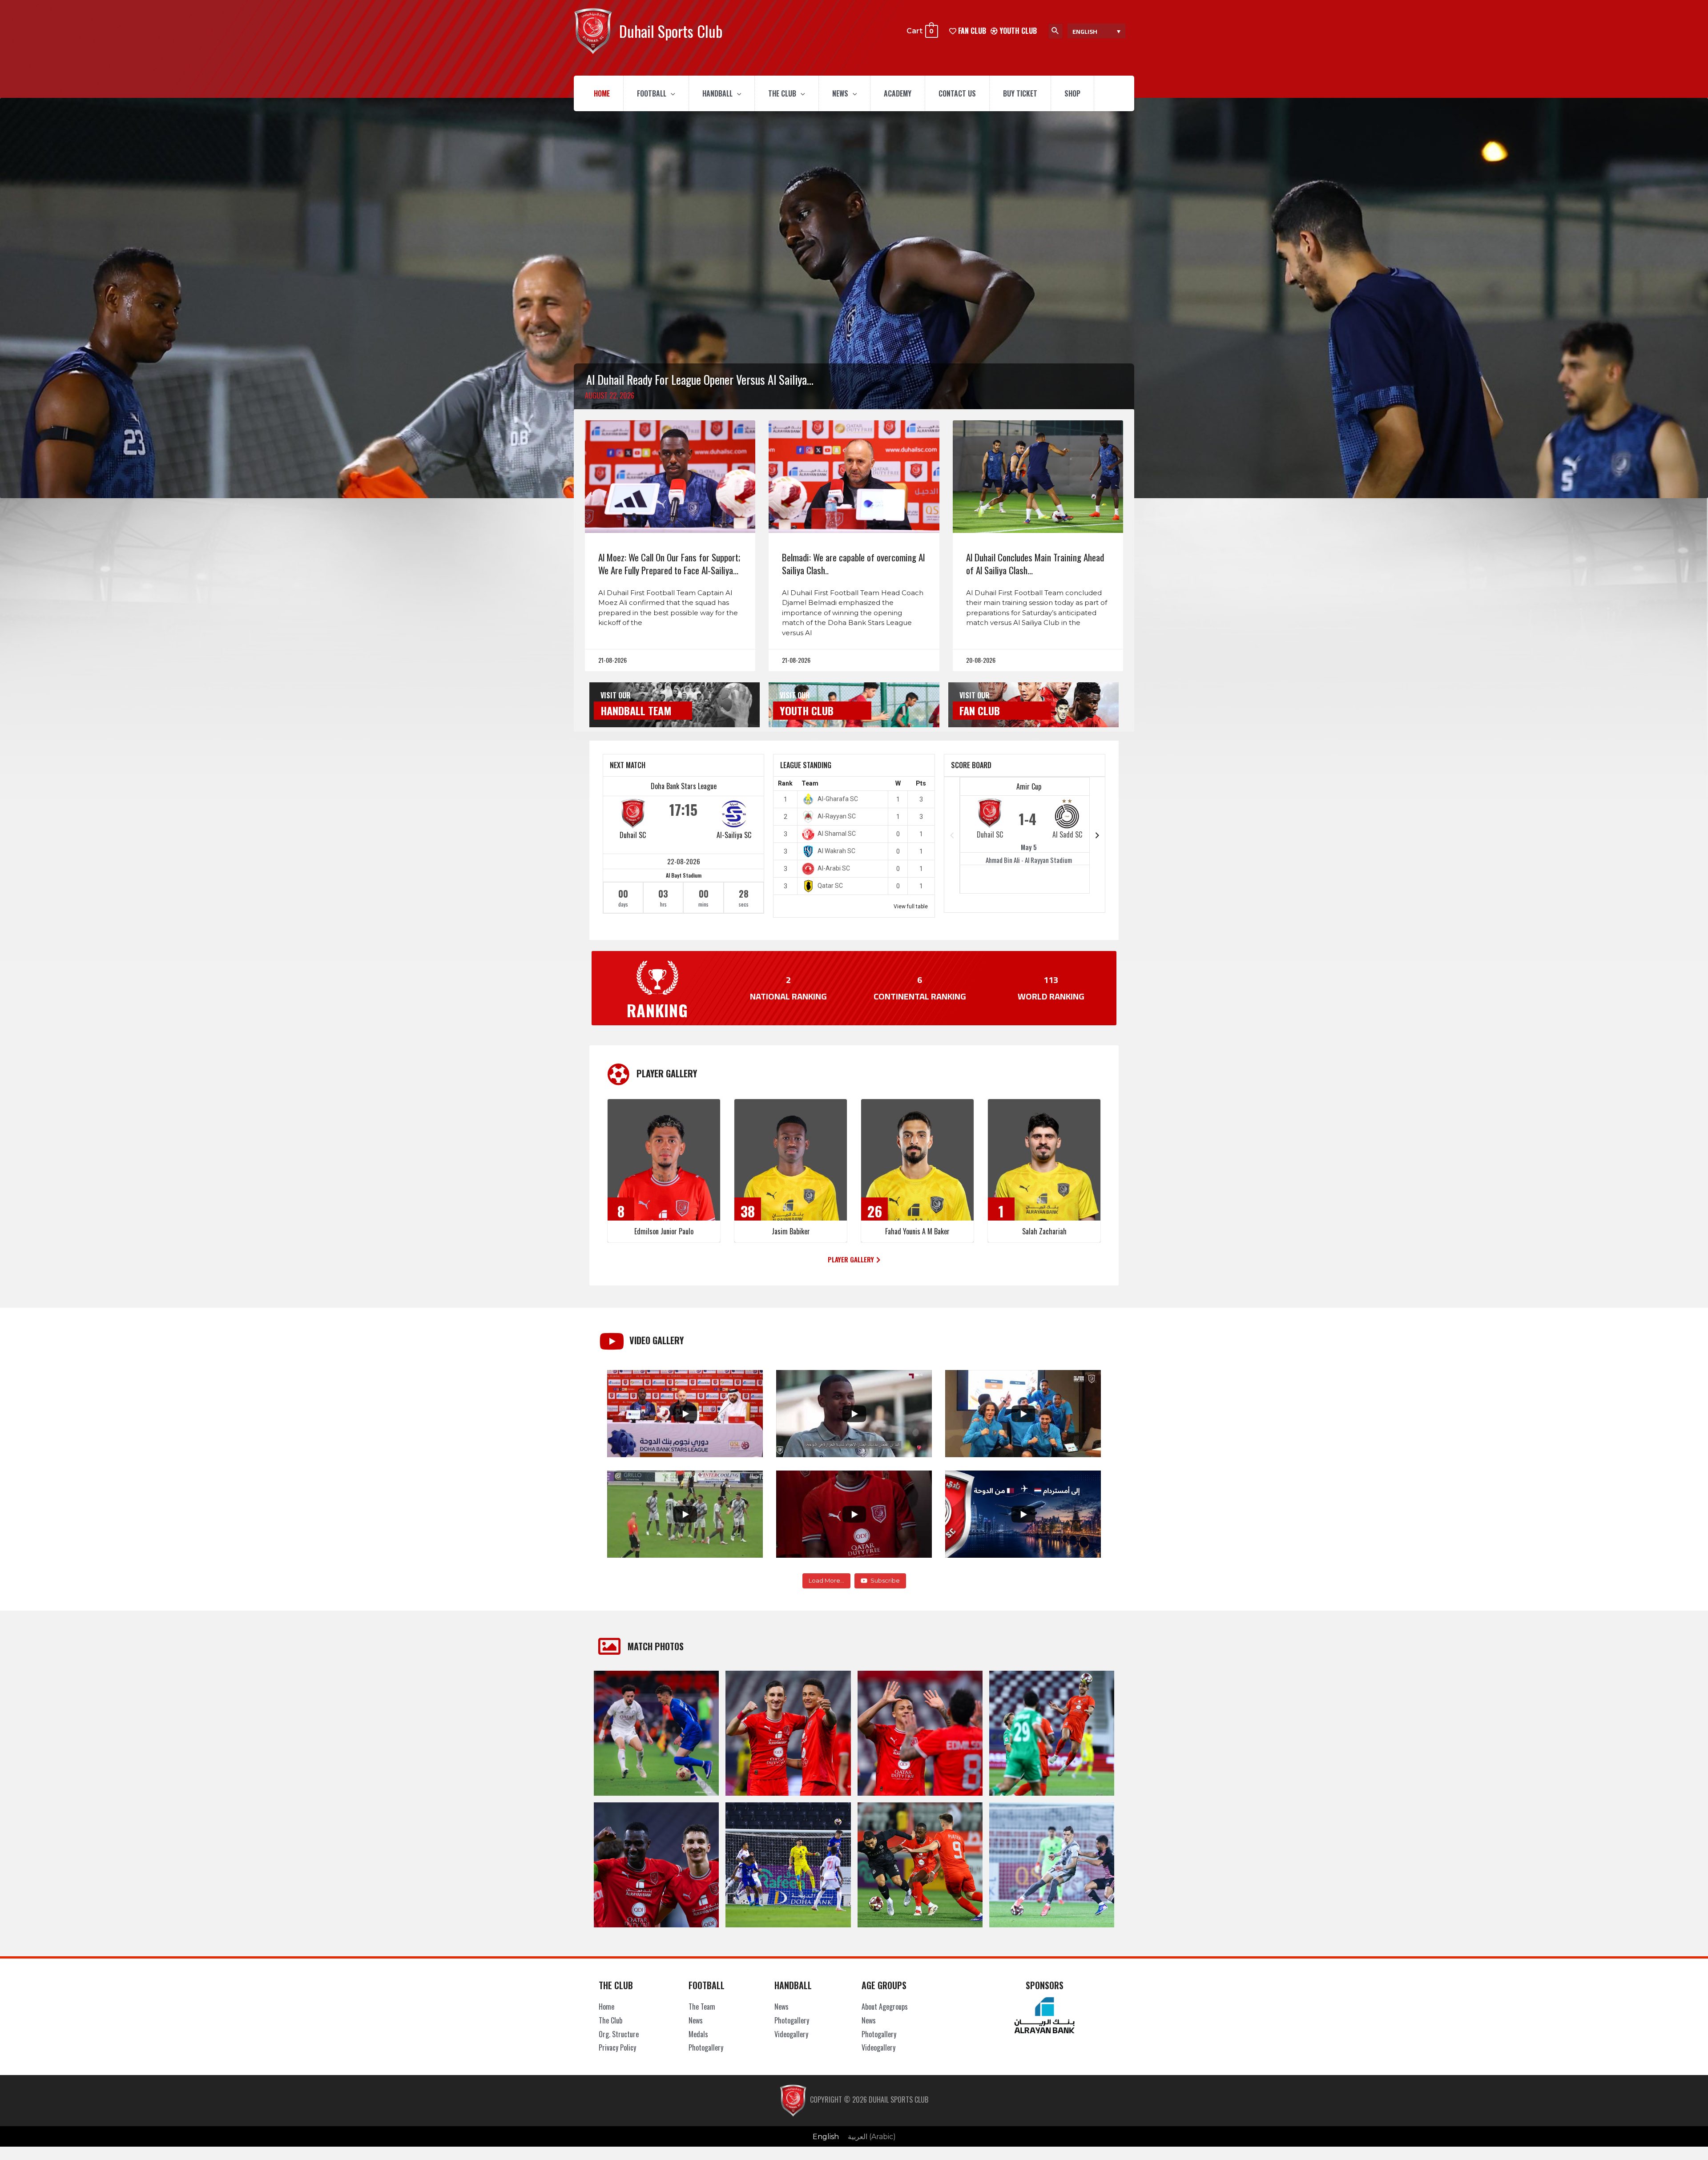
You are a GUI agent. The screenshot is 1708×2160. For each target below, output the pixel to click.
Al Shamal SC (837, 834)
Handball (717, 93)
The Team (702, 2007)
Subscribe (885, 1580)
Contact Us (957, 93)
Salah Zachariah (1044, 1231)
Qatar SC (830, 886)
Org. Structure (619, 2034)
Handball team (636, 710)
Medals (698, 2034)
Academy (898, 93)
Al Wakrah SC (836, 851)
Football (652, 93)
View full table (911, 907)
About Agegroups (885, 2007)
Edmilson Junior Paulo (664, 1231)
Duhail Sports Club (671, 31)
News (840, 93)
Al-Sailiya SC (734, 835)
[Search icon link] (1055, 31)
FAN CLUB (971, 31)
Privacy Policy (617, 2047)
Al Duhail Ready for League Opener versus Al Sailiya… (700, 379)
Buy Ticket (1020, 93)
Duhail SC (633, 835)
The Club (782, 93)
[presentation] (671, 93)
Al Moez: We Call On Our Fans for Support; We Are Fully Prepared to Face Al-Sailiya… (669, 564)
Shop (1072, 93)
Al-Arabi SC (834, 868)
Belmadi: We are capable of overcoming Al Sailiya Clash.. (853, 564)
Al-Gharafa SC (838, 799)
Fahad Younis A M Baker (917, 1231)
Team (810, 783)
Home (602, 93)
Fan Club (980, 710)
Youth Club (1017, 31)
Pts (921, 783)
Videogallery (791, 2034)
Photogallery (706, 2047)
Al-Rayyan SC (837, 816)
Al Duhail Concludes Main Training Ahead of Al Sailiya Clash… (1035, 564)
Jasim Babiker (791, 1231)
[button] (854, 1260)
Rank (785, 783)
